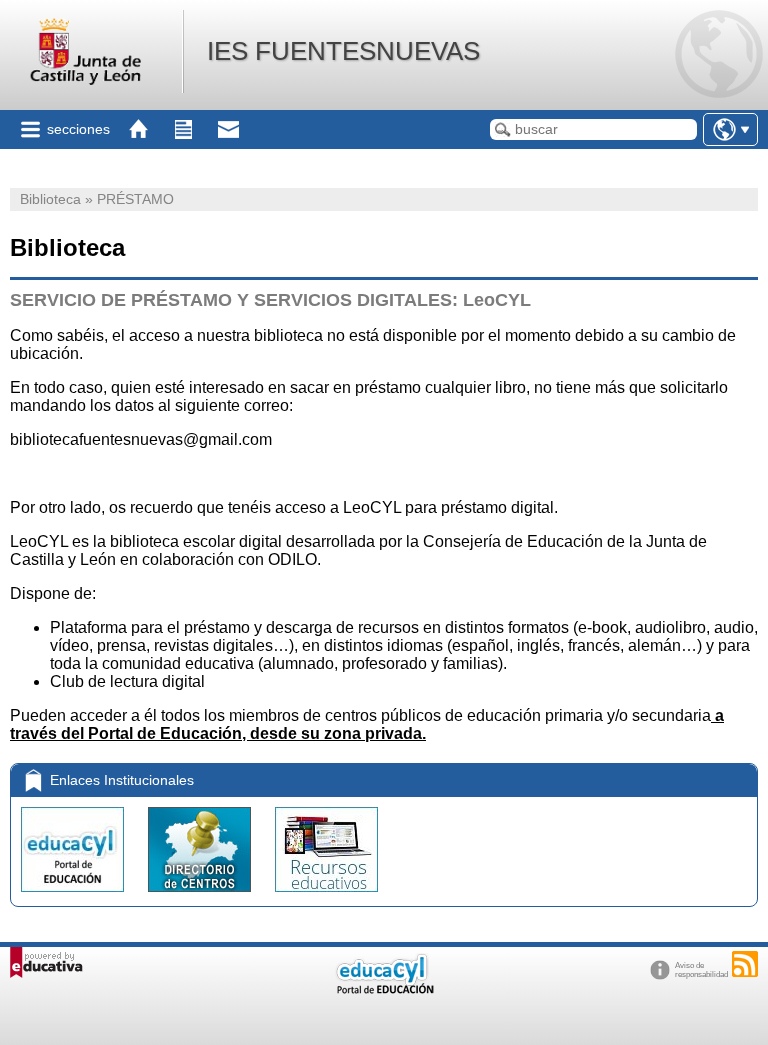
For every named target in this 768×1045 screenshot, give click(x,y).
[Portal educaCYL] (74, 896)
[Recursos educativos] (326, 896)
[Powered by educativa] (46, 962)
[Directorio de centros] (201, 896)
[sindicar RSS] (745, 964)
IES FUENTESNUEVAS (343, 51)
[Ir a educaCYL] (384, 989)
